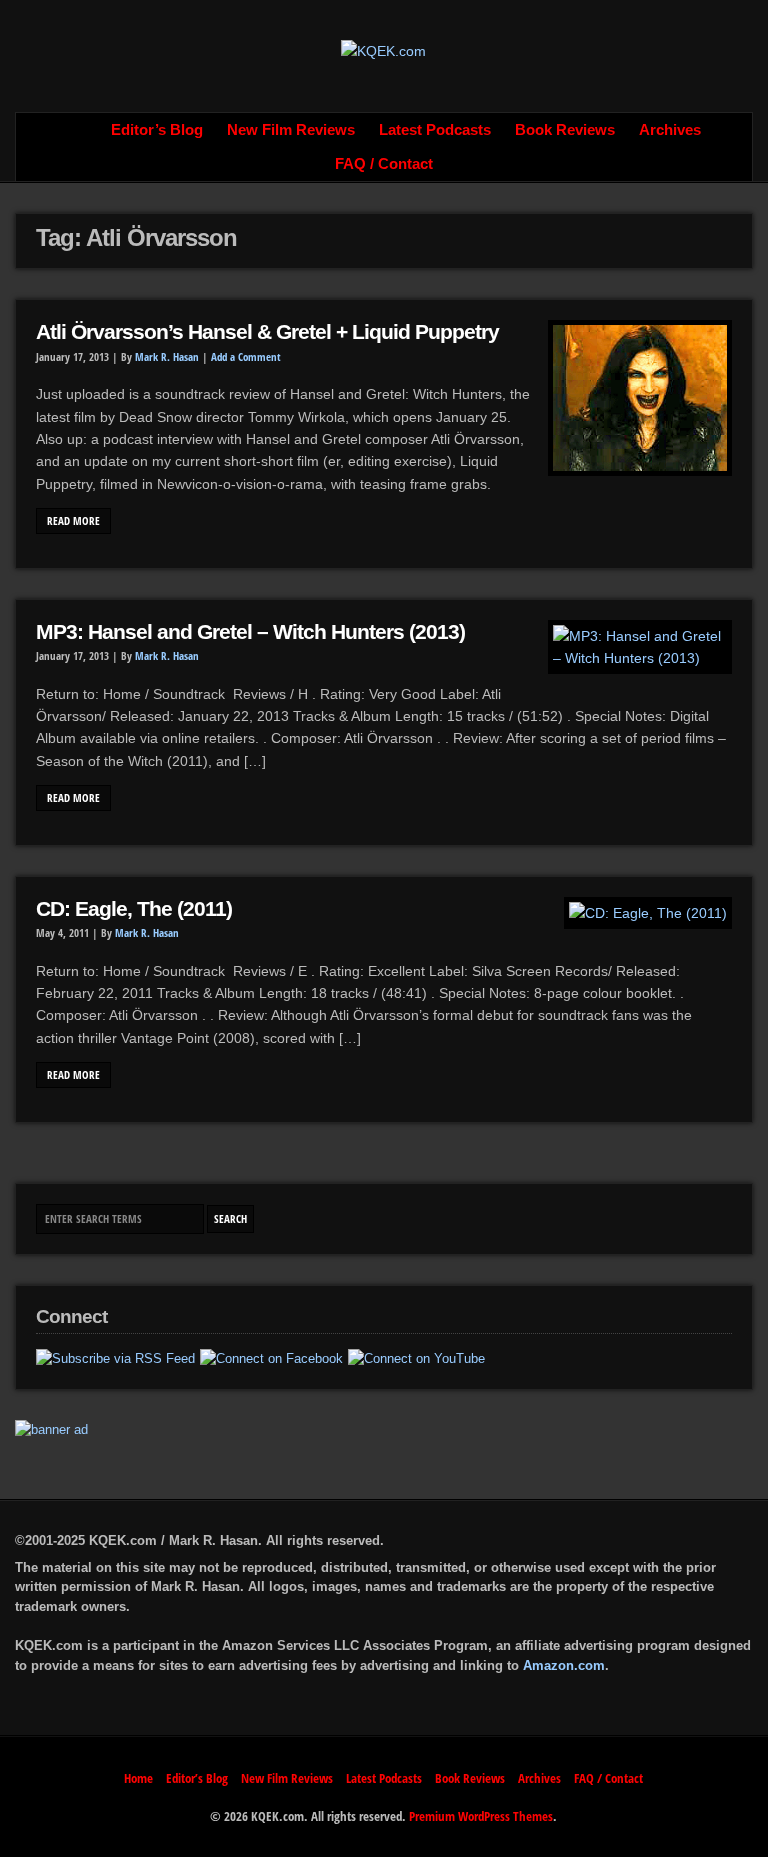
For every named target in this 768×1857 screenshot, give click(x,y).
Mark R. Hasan (167, 357)
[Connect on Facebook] (271, 1359)
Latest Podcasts (435, 130)
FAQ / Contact (384, 164)
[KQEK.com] (383, 51)
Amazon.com (564, 1665)
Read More (73, 521)
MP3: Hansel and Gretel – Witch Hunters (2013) (250, 632)
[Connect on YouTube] (416, 1359)
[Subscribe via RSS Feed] (115, 1359)
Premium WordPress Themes (481, 1816)
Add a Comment (246, 357)
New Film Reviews (291, 130)
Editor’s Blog (157, 130)
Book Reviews (565, 130)
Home (77, 130)
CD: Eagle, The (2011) (134, 909)
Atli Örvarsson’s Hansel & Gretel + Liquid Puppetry (267, 332)
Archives (670, 130)
